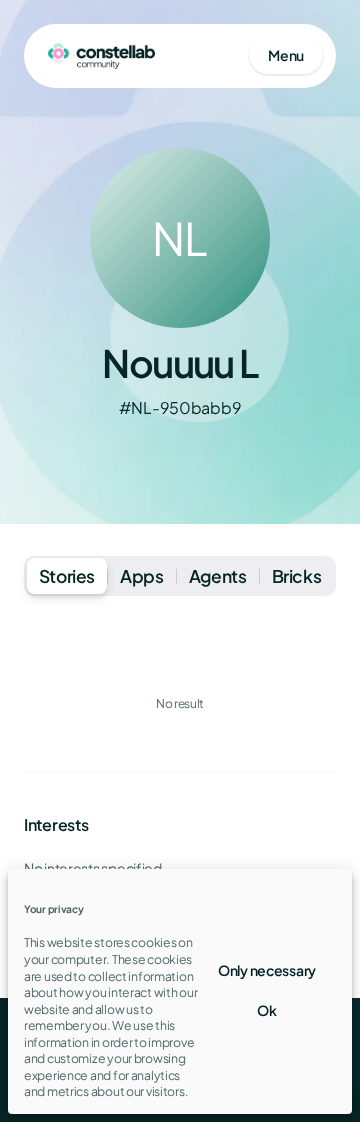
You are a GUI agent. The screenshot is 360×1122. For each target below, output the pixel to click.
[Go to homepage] (101, 56)
